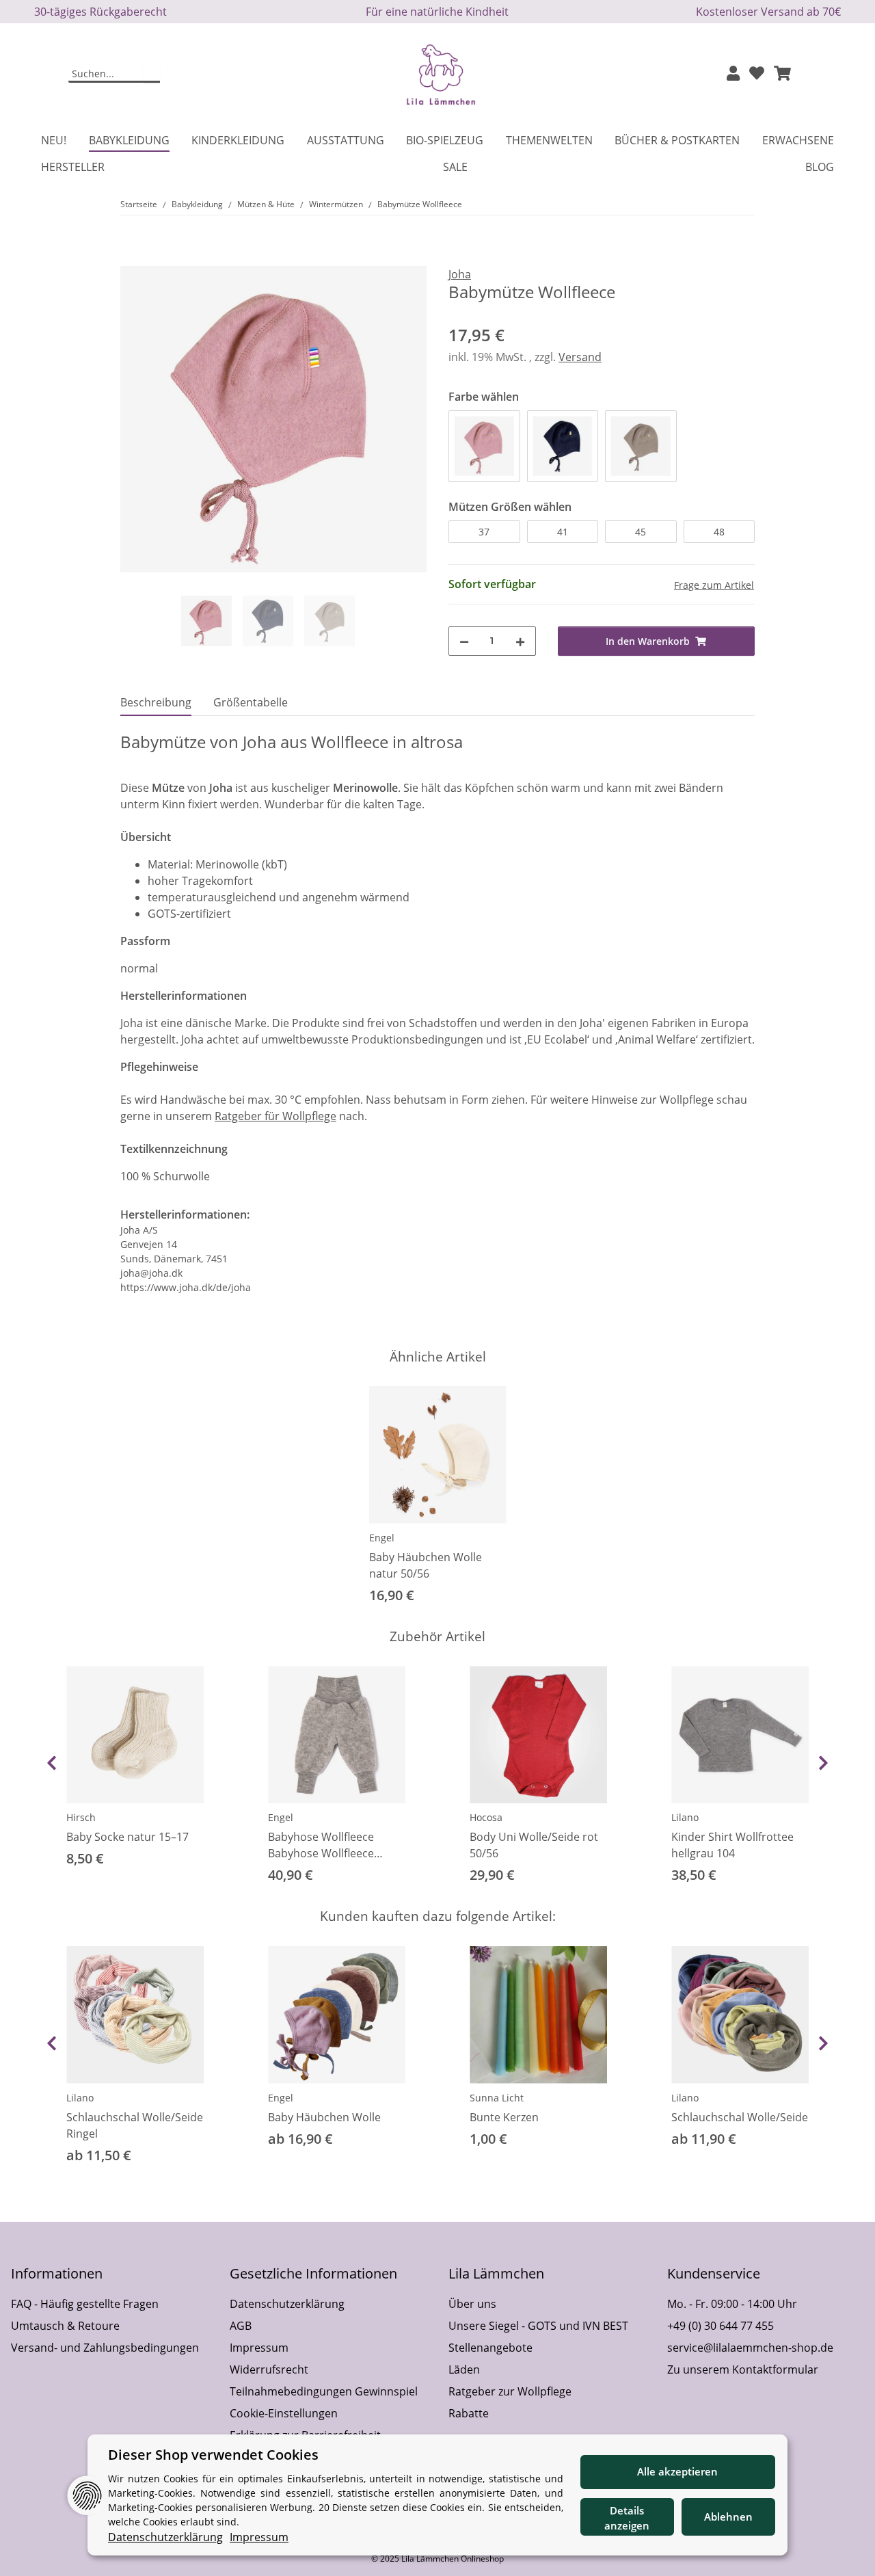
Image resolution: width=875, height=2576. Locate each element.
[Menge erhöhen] (520, 641)
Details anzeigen (627, 2518)
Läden (464, 2369)
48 (719, 532)
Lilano (685, 1817)
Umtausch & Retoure (65, 2326)
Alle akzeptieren (677, 2471)
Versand (580, 357)
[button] (733, 74)
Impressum (259, 2348)
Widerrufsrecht (269, 2369)
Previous (52, 1763)
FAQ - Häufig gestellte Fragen (85, 2304)
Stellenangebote (490, 2348)
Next (823, 1763)
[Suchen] (151, 75)
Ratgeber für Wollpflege (275, 1116)
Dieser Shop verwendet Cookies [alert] (213, 2455)
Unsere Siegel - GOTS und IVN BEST (538, 2326)
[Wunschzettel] (757, 74)
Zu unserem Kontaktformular (743, 2369)
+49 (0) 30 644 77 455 (721, 2326)
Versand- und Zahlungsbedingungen (105, 2348)
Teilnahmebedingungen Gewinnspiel (324, 2391)
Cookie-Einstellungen (284, 2413)
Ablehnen (728, 2517)
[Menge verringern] (464, 641)
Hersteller (73, 167)
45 (641, 532)
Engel (382, 1538)
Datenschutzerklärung (287, 2304)
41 (563, 532)
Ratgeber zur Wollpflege (510, 2391)
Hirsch (81, 1817)
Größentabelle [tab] (251, 702)
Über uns (472, 2304)
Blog (820, 167)
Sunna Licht (497, 2098)
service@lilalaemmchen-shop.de (750, 2348)
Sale (455, 167)
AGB (241, 2326)
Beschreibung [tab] (156, 702)
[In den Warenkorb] (131, 258)
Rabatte (469, 2413)
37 (484, 532)
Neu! (54, 140)
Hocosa (486, 1817)
